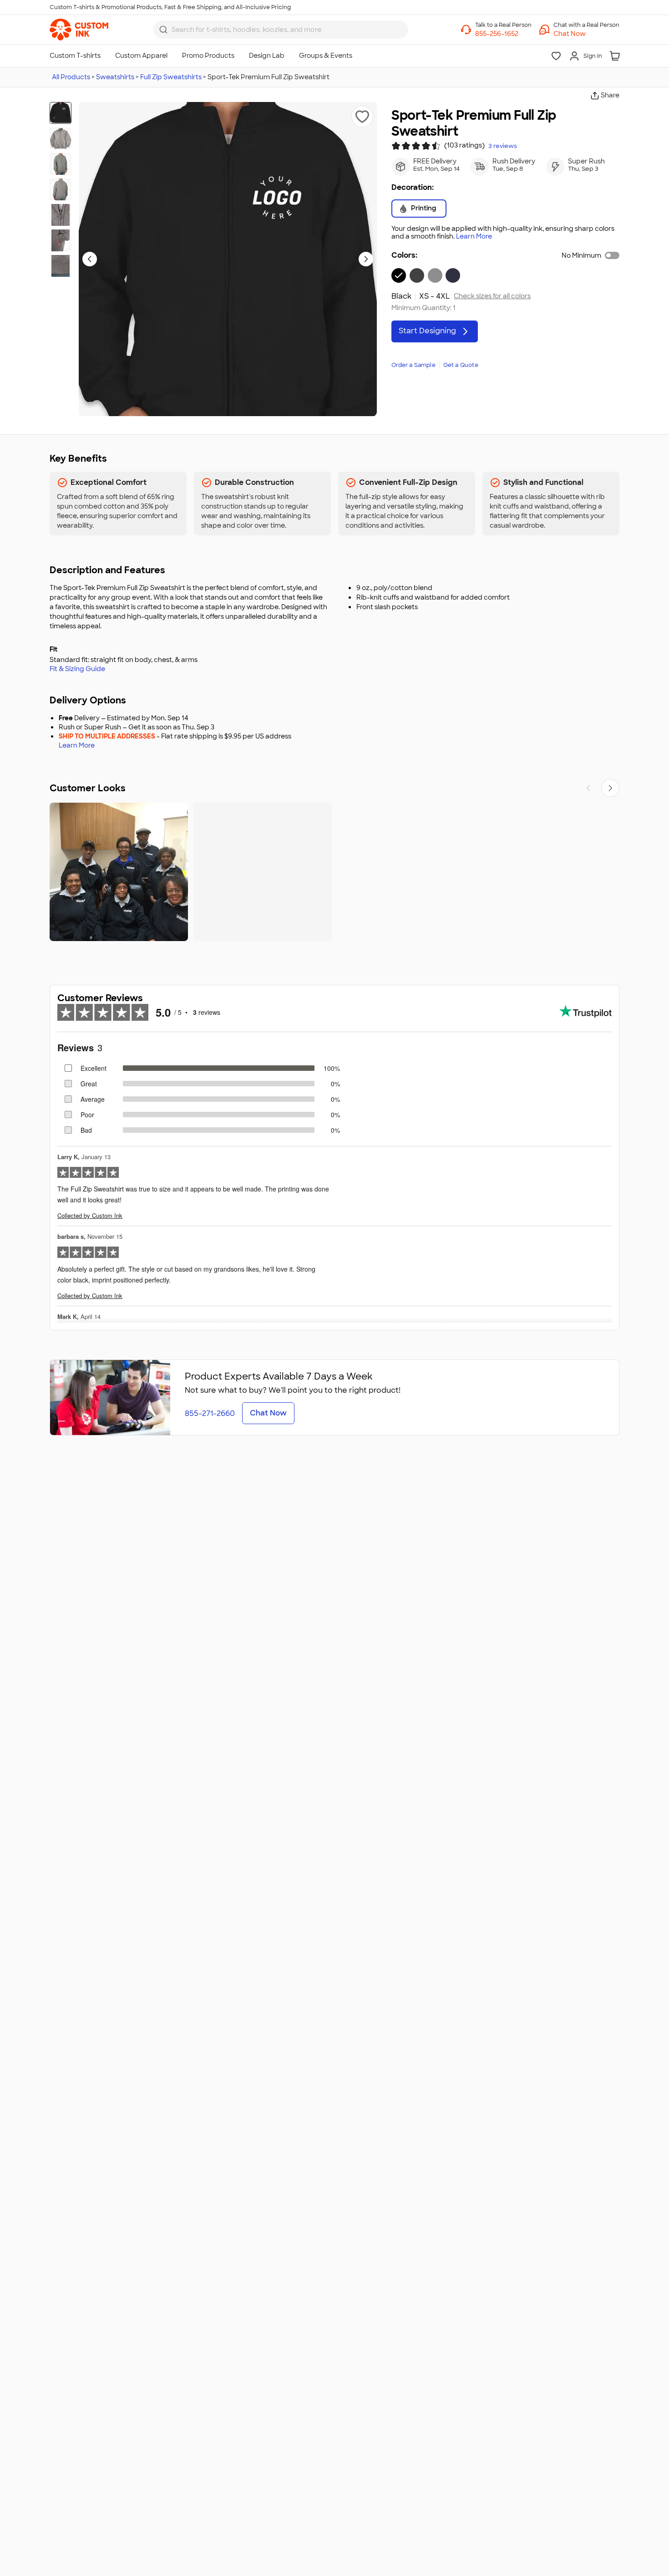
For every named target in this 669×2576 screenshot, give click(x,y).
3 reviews (503, 146)
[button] (586, 34)
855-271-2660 (210, 1413)
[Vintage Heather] (435, 275)
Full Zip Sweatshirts (171, 77)
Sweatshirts (115, 77)
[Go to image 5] (61, 215)
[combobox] (281, 30)
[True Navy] (453, 275)
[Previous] (588, 788)
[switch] (612, 255)
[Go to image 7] (61, 266)
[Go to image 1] (61, 113)
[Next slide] (366, 259)
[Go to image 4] (61, 189)
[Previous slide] (90, 259)
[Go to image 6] (61, 240)
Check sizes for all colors (492, 296)
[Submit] (163, 30)
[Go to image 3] (61, 164)
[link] (79, 30)
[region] (334, 872)
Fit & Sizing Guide (77, 669)
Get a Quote (461, 365)
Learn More (474, 237)
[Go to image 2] (61, 138)
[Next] (610, 788)
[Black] (399, 275)
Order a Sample (413, 365)
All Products (71, 77)
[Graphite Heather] (417, 275)
